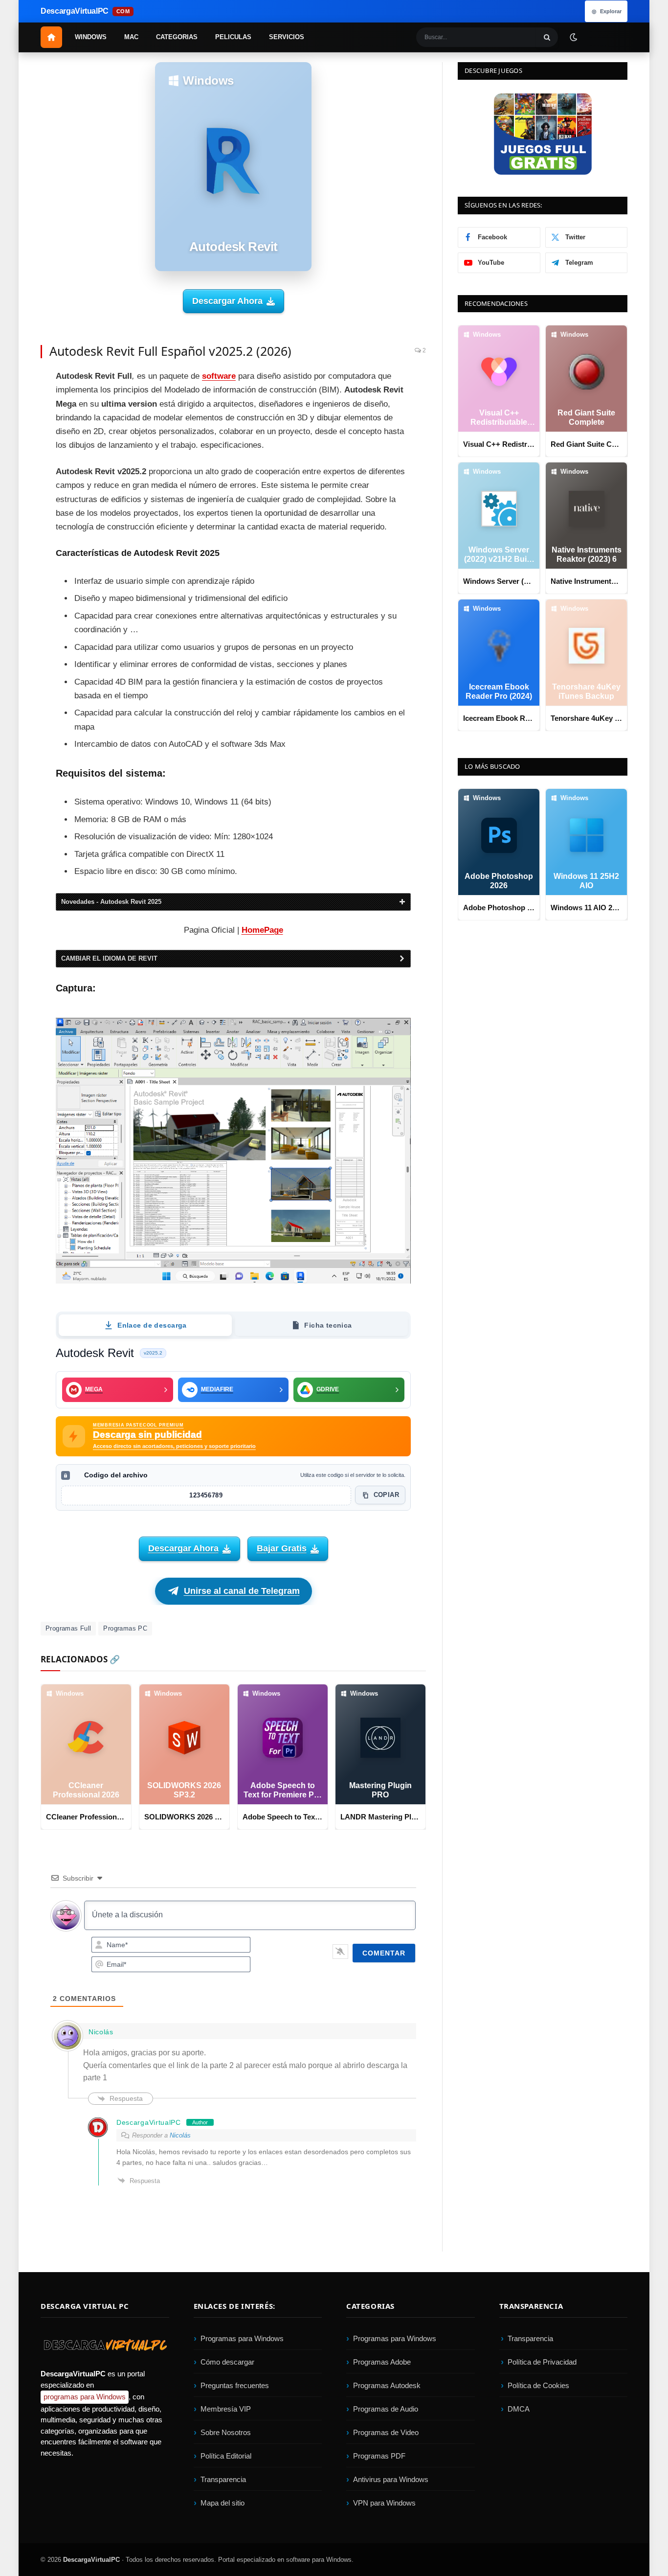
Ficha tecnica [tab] (328, 1325)
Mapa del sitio (223, 2503)
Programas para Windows (242, 2338)
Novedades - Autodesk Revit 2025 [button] (111, 902)
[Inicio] (51, 37)
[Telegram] (15, 470)
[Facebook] (15, 382)
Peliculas (233, 37)
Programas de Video (386, 2432)
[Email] (15, 448)
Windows (91, 37)
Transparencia (223, 2479)
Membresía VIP (226, 2409)
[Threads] (15, 536)
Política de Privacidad (542, 2362)
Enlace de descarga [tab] (152, 1325)
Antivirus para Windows (391, 2479)
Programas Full (68, 1628)
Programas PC (125, 1628)
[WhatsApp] (15, 492)
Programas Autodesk (387, 2385)
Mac (131, 37)
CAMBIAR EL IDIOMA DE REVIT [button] (109, 958)
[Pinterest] (15, 426)
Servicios (287, 37)
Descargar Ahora (227, 301)
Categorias (177, 37)
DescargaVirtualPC (91, 2560)
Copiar (386, 1495)
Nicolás (180, 2135)
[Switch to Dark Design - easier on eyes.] (573, 37)
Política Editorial (226, 2456)
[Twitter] (15, 404)
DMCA (519, 2409)
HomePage (262, 930)
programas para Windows (85, 2397)
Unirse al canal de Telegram (242, 1591)
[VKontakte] (15, 514)
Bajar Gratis (282, 1548)
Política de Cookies (538, 2385)
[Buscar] (547, 37)
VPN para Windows (384, 2503)
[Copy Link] (15, 558)
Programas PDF (379, 2456)
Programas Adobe (382, 2362)
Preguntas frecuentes (235, 2385)
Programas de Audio (386, 2409)
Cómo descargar (227, 2362)
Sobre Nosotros (226, 2432)
